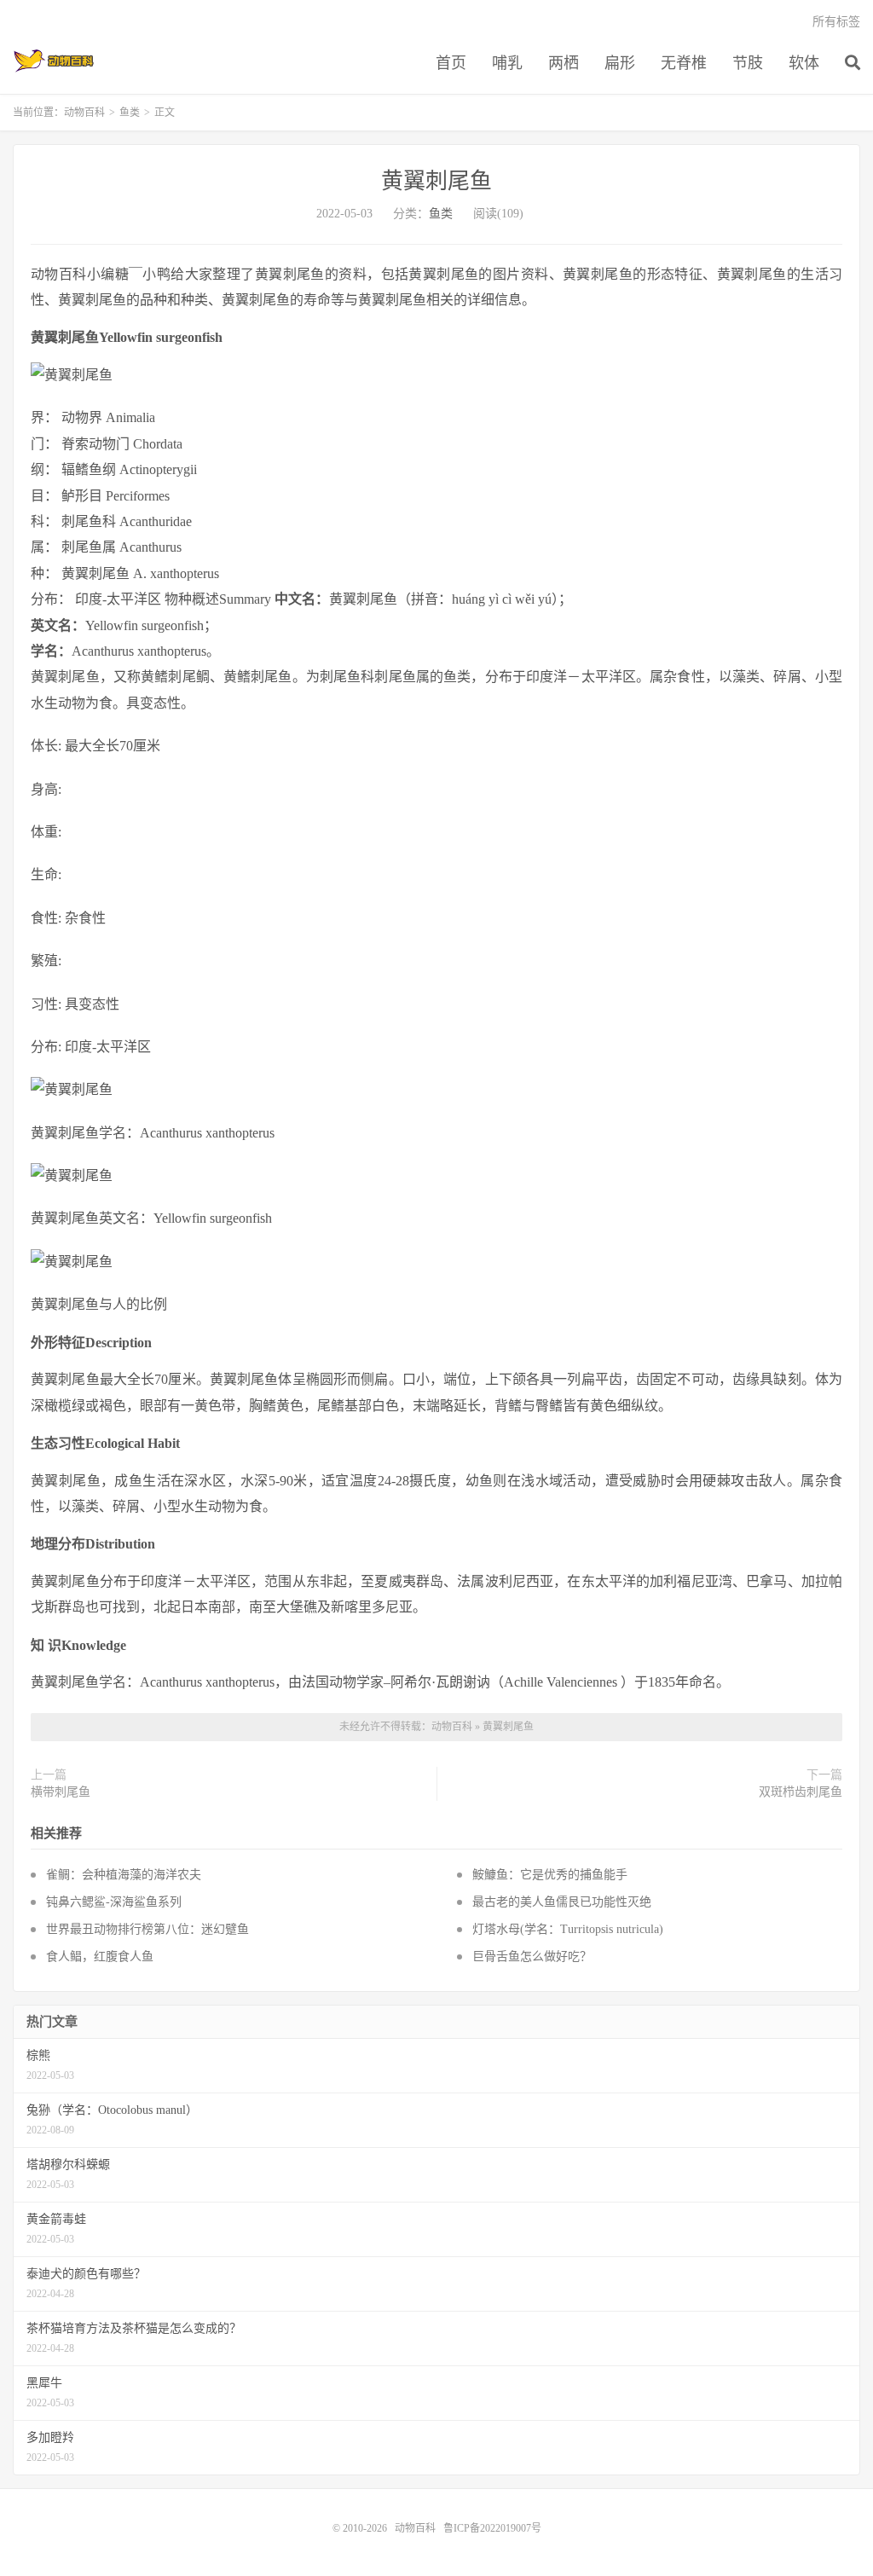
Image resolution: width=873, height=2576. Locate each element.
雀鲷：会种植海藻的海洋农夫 (124, 1875)
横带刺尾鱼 (61, 1792)
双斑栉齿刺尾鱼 (801, 1792)
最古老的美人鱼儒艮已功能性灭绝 (562, 1902)
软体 (804, 63)
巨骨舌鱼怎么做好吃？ (532, 1957)
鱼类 (130, 113)
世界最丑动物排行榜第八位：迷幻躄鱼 (147, 1929)
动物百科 (54, 61)
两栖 (564, 63)
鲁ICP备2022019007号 (492, 2528)
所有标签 (836, 22)
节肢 (748, 63)
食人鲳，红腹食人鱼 (100, 1957)
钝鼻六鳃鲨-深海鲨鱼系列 (114, 1902)
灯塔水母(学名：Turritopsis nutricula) (568, 1929)
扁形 (620, 63)
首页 (451, 63)
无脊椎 (684, 63)
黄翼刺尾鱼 (436, 181)
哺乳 (507, 63)
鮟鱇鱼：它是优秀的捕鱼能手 (550, 1875)
